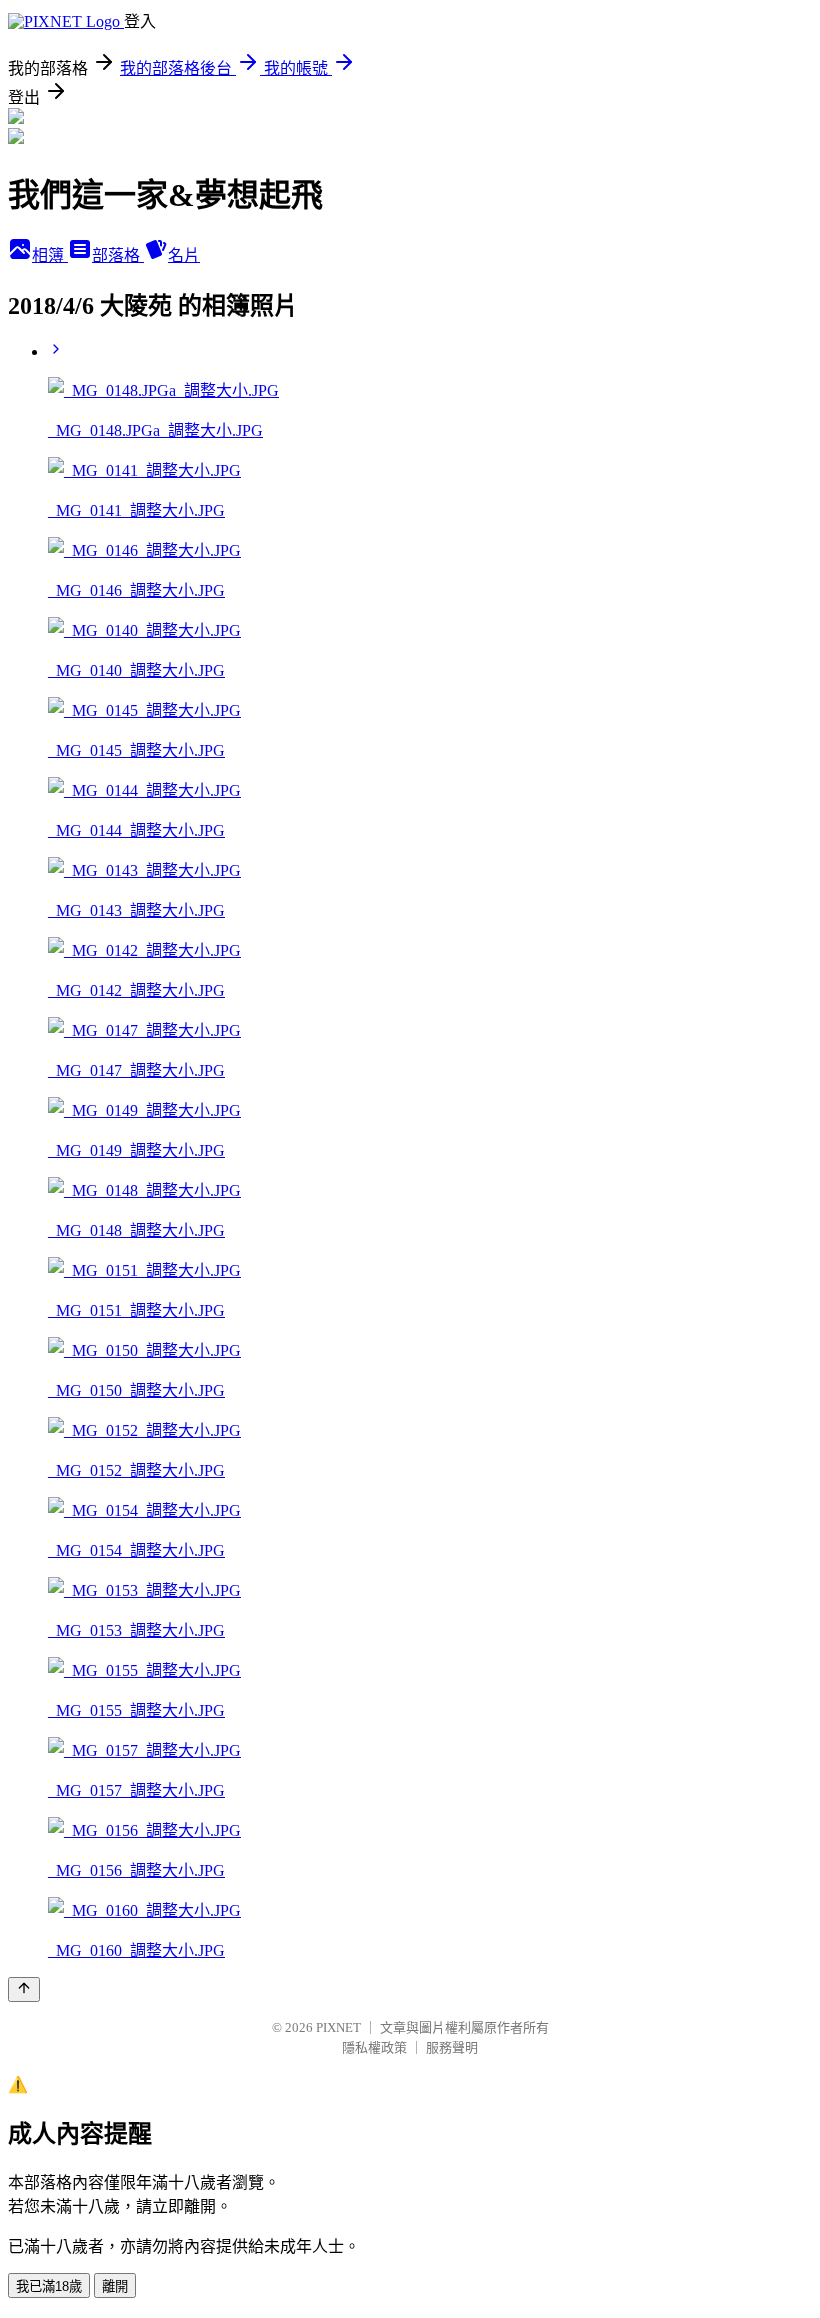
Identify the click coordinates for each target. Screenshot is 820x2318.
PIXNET (338, 2027)
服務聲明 (452, 2047)
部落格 (118, 255)
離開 (115, 2286)
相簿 (50, 255)
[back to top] (24, 1989)
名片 (184, 255)
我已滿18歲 (49, 2286)
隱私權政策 (374, 2047)
